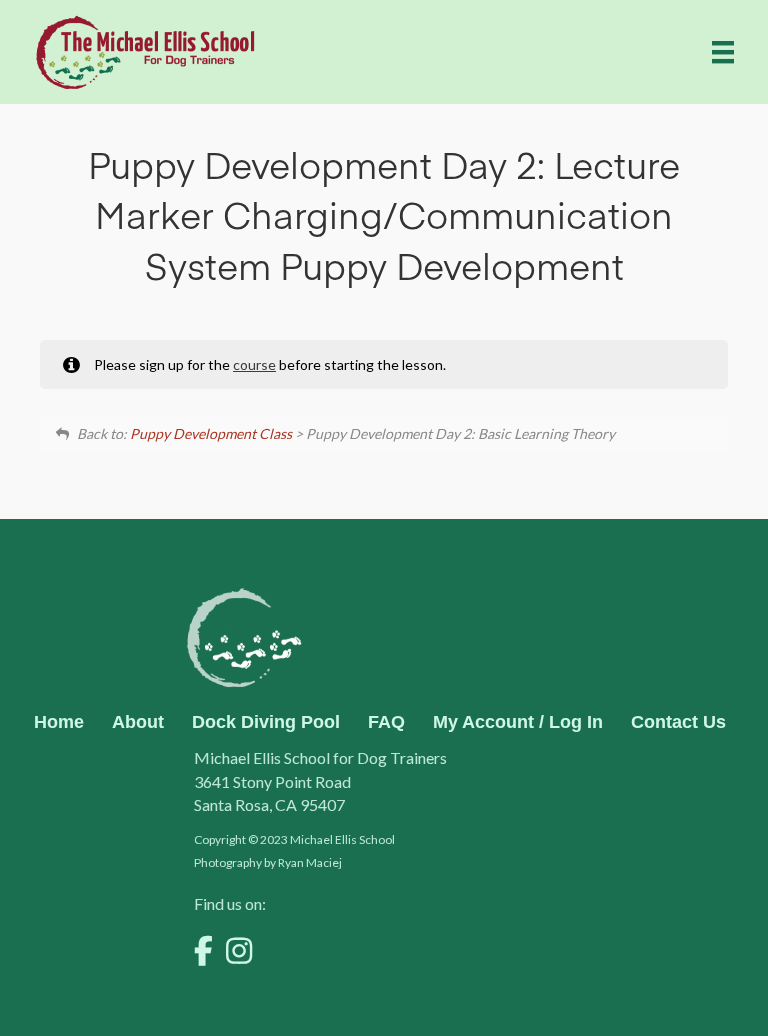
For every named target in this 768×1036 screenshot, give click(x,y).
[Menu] (723, 51)
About (138, 722)
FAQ (386, 722)
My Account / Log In (518, 722)
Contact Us (678, 722)
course (254, 364)
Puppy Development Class (211, 433)
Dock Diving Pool (266, 722)
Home (59, 722)
